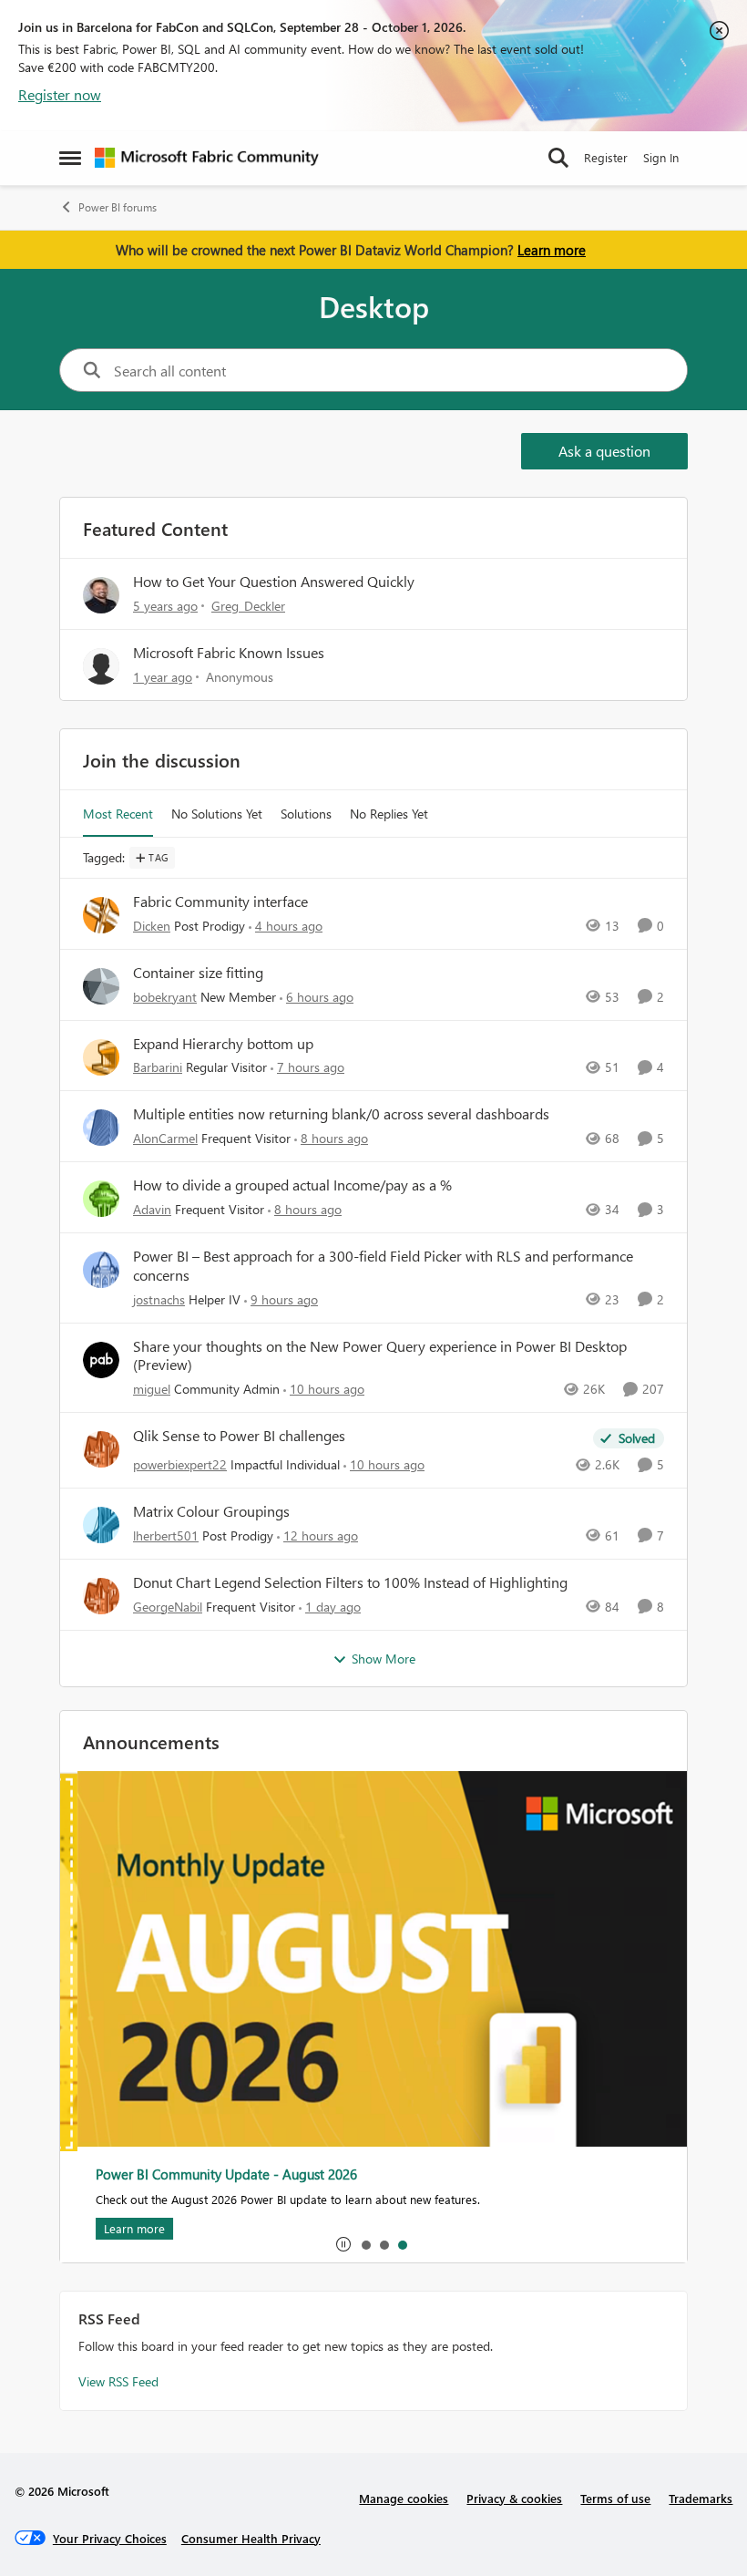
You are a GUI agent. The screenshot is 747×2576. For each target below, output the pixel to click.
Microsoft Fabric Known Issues (229, 652)
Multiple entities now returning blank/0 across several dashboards (341, 1114)
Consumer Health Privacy (251, 2538)
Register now (60, 94)
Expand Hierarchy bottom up (223, 1044)
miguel (152, 1389)
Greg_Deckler (248, 606)
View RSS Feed (118, 2381)
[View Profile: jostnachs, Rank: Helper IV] (101, 1270)
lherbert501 (166, 1535)
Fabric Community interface (220, 902)
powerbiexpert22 (180, 1464)
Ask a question (604, 451)
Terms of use (615, 2498)
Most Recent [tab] (118, 814)
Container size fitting (198, 973)
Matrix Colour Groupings (211, 1511)
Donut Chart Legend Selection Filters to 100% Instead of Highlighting (350, 1582)
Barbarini (158, 1067)
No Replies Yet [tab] (389, 814)
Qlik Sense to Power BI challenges (239, 1436)
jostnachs (159, 1299)
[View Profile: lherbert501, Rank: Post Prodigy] (101, 1525)
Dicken (152, 926)
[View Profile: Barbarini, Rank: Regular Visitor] (101, 1057)
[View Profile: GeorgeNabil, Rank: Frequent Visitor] (101, 1596)
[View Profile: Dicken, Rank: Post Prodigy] (101, 915)
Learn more (552, 250)
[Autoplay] (343, 2244)
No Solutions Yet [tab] (217, 814)
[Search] (558, 158)
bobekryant (165, 997)
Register (606, 157)
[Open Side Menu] (70, 158)
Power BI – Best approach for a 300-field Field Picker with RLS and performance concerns (383, 1266)
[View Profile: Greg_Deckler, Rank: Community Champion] (101, 595)
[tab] (365, 2244)
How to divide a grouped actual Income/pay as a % (292, 1185)
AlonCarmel (165, 1138)
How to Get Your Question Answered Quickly (274, 581)
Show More (384, 1659)
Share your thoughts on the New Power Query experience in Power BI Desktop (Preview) (380, 1356)
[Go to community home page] (207, 158)
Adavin (152, 1209)
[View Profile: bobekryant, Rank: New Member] (101, 986)
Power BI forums (118, 207)
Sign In (661, 157)
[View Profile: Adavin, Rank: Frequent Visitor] (101, 1199)
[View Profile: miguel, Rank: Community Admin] (101, 1360)
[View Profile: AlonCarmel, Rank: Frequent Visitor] (101, 1128)
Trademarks (701, 2498)
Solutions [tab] (306, 814)
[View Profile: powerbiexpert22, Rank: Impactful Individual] (101, 1449)
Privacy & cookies (514, 2498)
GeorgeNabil (168, 1607)
